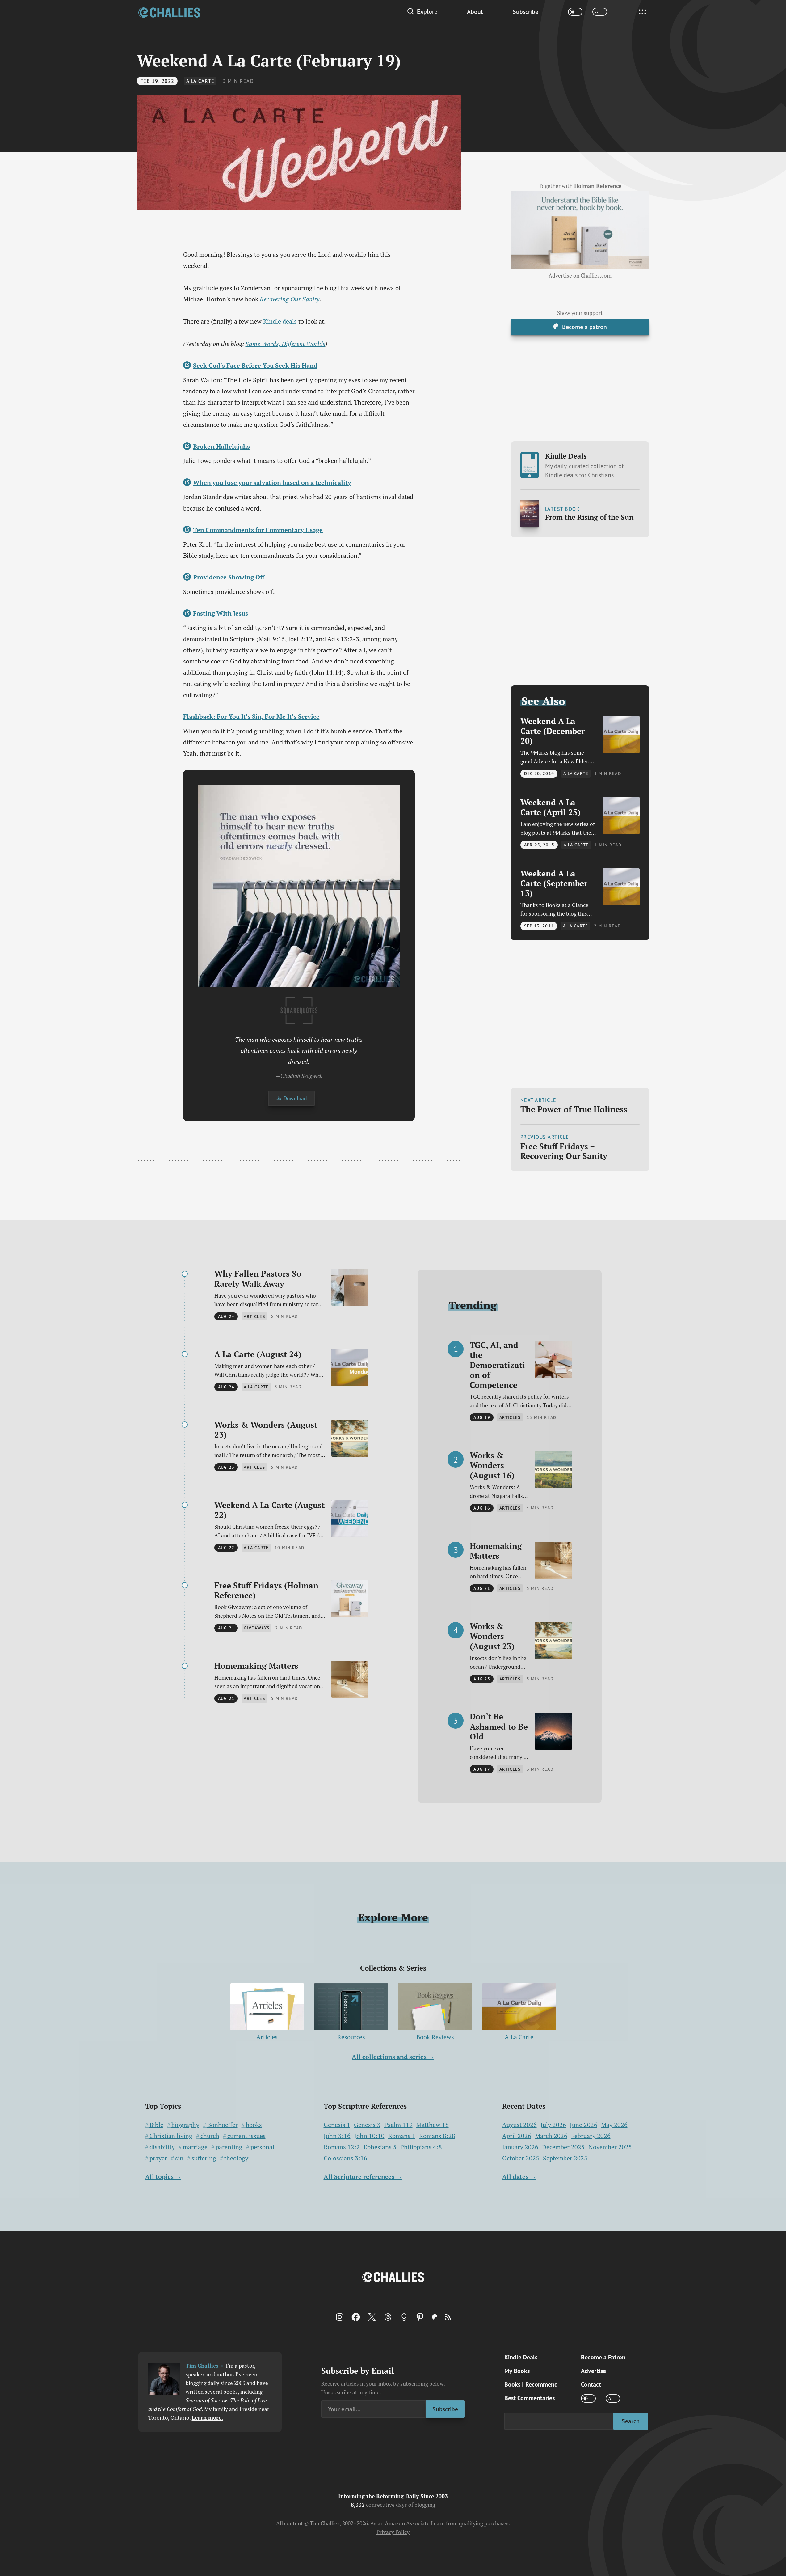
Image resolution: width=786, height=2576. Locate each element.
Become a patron (584, 327)
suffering (204, 2158)
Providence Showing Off (229, 577)
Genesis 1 (337, 2125)
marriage (195, 2147)
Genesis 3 (367, 2125)
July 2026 (553, 2125)
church (210, 2136)
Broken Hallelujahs (221, 446)
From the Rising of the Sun (589, 517)
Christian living (171, 2136)
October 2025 (521, 2158)
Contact (591, 2384)
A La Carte (200, 81)
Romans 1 (402, 2136)
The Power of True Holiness (574, 1109)
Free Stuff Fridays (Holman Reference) (266, 1590)
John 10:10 (369, 2136)
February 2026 (591, 2136)
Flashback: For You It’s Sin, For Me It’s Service (251, 716)
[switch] (575, 12)
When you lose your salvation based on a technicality (272, 483)
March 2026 (551, 2136)
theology (236, 2158)
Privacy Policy (393, 2532)
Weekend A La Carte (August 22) (269, 1510)
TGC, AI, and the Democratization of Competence (497, 1365)
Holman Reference (598, 186)
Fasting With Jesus (221, 613)
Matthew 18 (433, 2125)
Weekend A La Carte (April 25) (551, 807)
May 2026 (614, 2125)
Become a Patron (603, 2357)
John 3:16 (337, 2136)
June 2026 (584, 2125)
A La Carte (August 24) (258, 1354)
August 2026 (519, 2125)
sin (179, 2158)
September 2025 (565, 2158)
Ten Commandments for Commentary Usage (258, 530)
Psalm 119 (398, 2125)
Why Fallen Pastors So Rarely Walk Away (258, 1279)
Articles (267, 2037)
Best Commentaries (530, 2398)
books (254, 2125)
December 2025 (563, 2147)
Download (295, 1098)
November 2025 (610, 2147)
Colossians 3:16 (345, 2158)
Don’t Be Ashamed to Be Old (499, 1726)
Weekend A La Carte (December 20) (553, 731)
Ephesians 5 (380, 2147)
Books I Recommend (531, 2384)
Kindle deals (280, 321)
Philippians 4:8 (421, 2147)
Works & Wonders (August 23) (266, 1430)
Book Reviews (435, 2037)
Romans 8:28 (437, 2136)
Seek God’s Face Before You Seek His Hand (255, 365)
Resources (351, 2037)
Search (631, 2421)
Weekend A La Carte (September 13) (554, 883)
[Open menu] (642, 12)
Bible (156, 2125)
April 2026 (517, 2136)
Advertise (593, 2371)
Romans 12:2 (342, 2147)
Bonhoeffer (223, 2125)
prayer (158, 2158)
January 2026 (520, 2147)
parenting (229, 2147)
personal (262, 2147)
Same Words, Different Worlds (285, 344)
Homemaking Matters (256, 1666)
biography (185, 2125)
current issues (246, 2136)
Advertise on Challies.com (580, 275)
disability (162, 2147)
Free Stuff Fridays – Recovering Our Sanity (564, 1151)
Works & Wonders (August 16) (492, 1465)
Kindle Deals (584, 465)
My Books (517, 2371)
